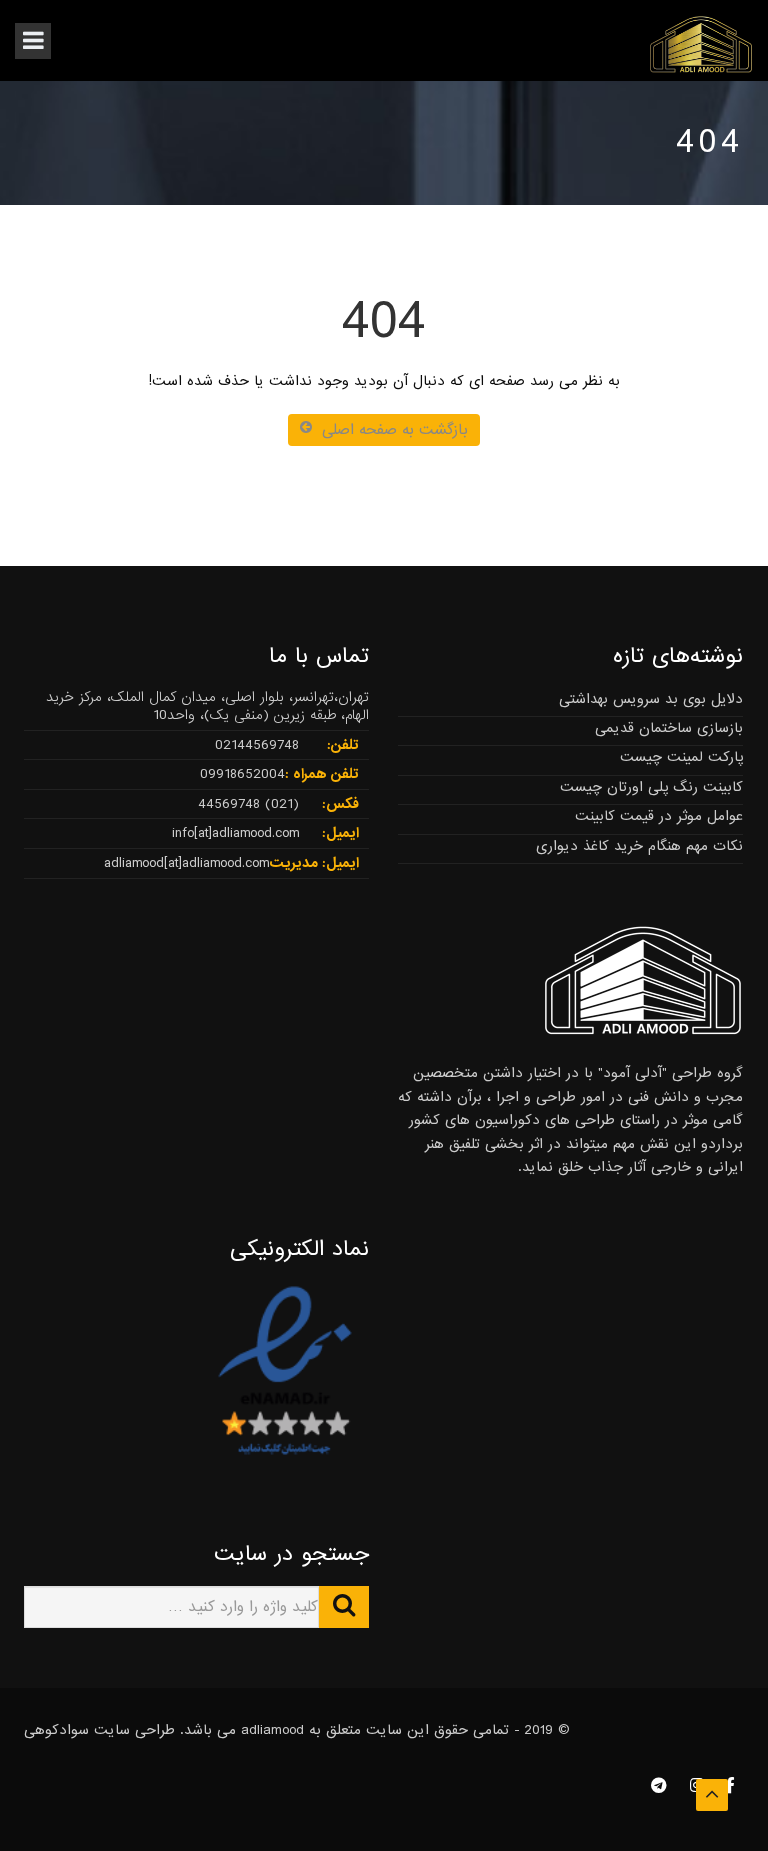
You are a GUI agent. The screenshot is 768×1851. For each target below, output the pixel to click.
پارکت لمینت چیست (681, 757)
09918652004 (242, 774)
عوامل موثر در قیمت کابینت (659, 816)
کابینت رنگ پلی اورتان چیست (651, 787)
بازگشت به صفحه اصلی (395, 430)
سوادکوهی (56, 1730)
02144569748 (257, 745)
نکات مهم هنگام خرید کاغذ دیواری (639, 846)
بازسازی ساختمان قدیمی (669, 728)
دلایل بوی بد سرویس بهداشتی (651, 699)
